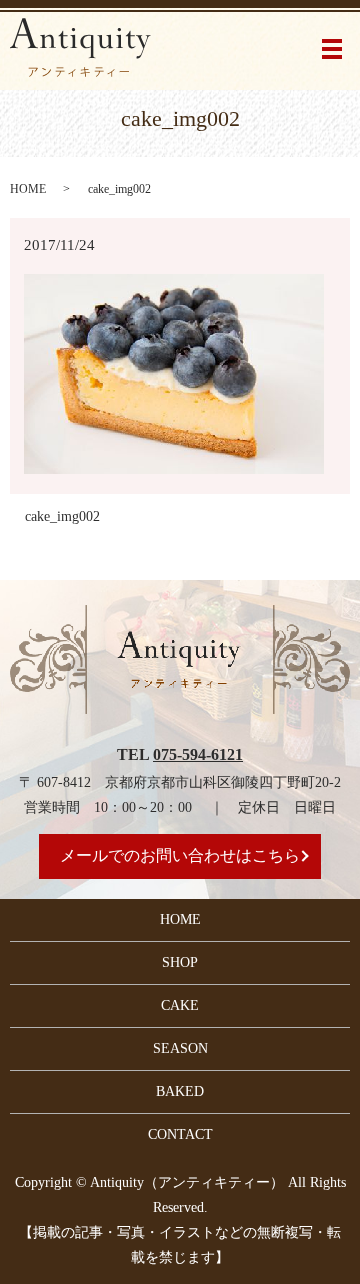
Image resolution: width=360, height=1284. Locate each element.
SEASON (180, 1048)
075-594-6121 (198, 754)
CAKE (180, 1005)
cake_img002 (62, 516)
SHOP (180, 962)
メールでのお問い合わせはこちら (180, 855)
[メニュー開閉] (332, 49)
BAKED (180, 1091)
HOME (28, 189)
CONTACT (180, 1134)
